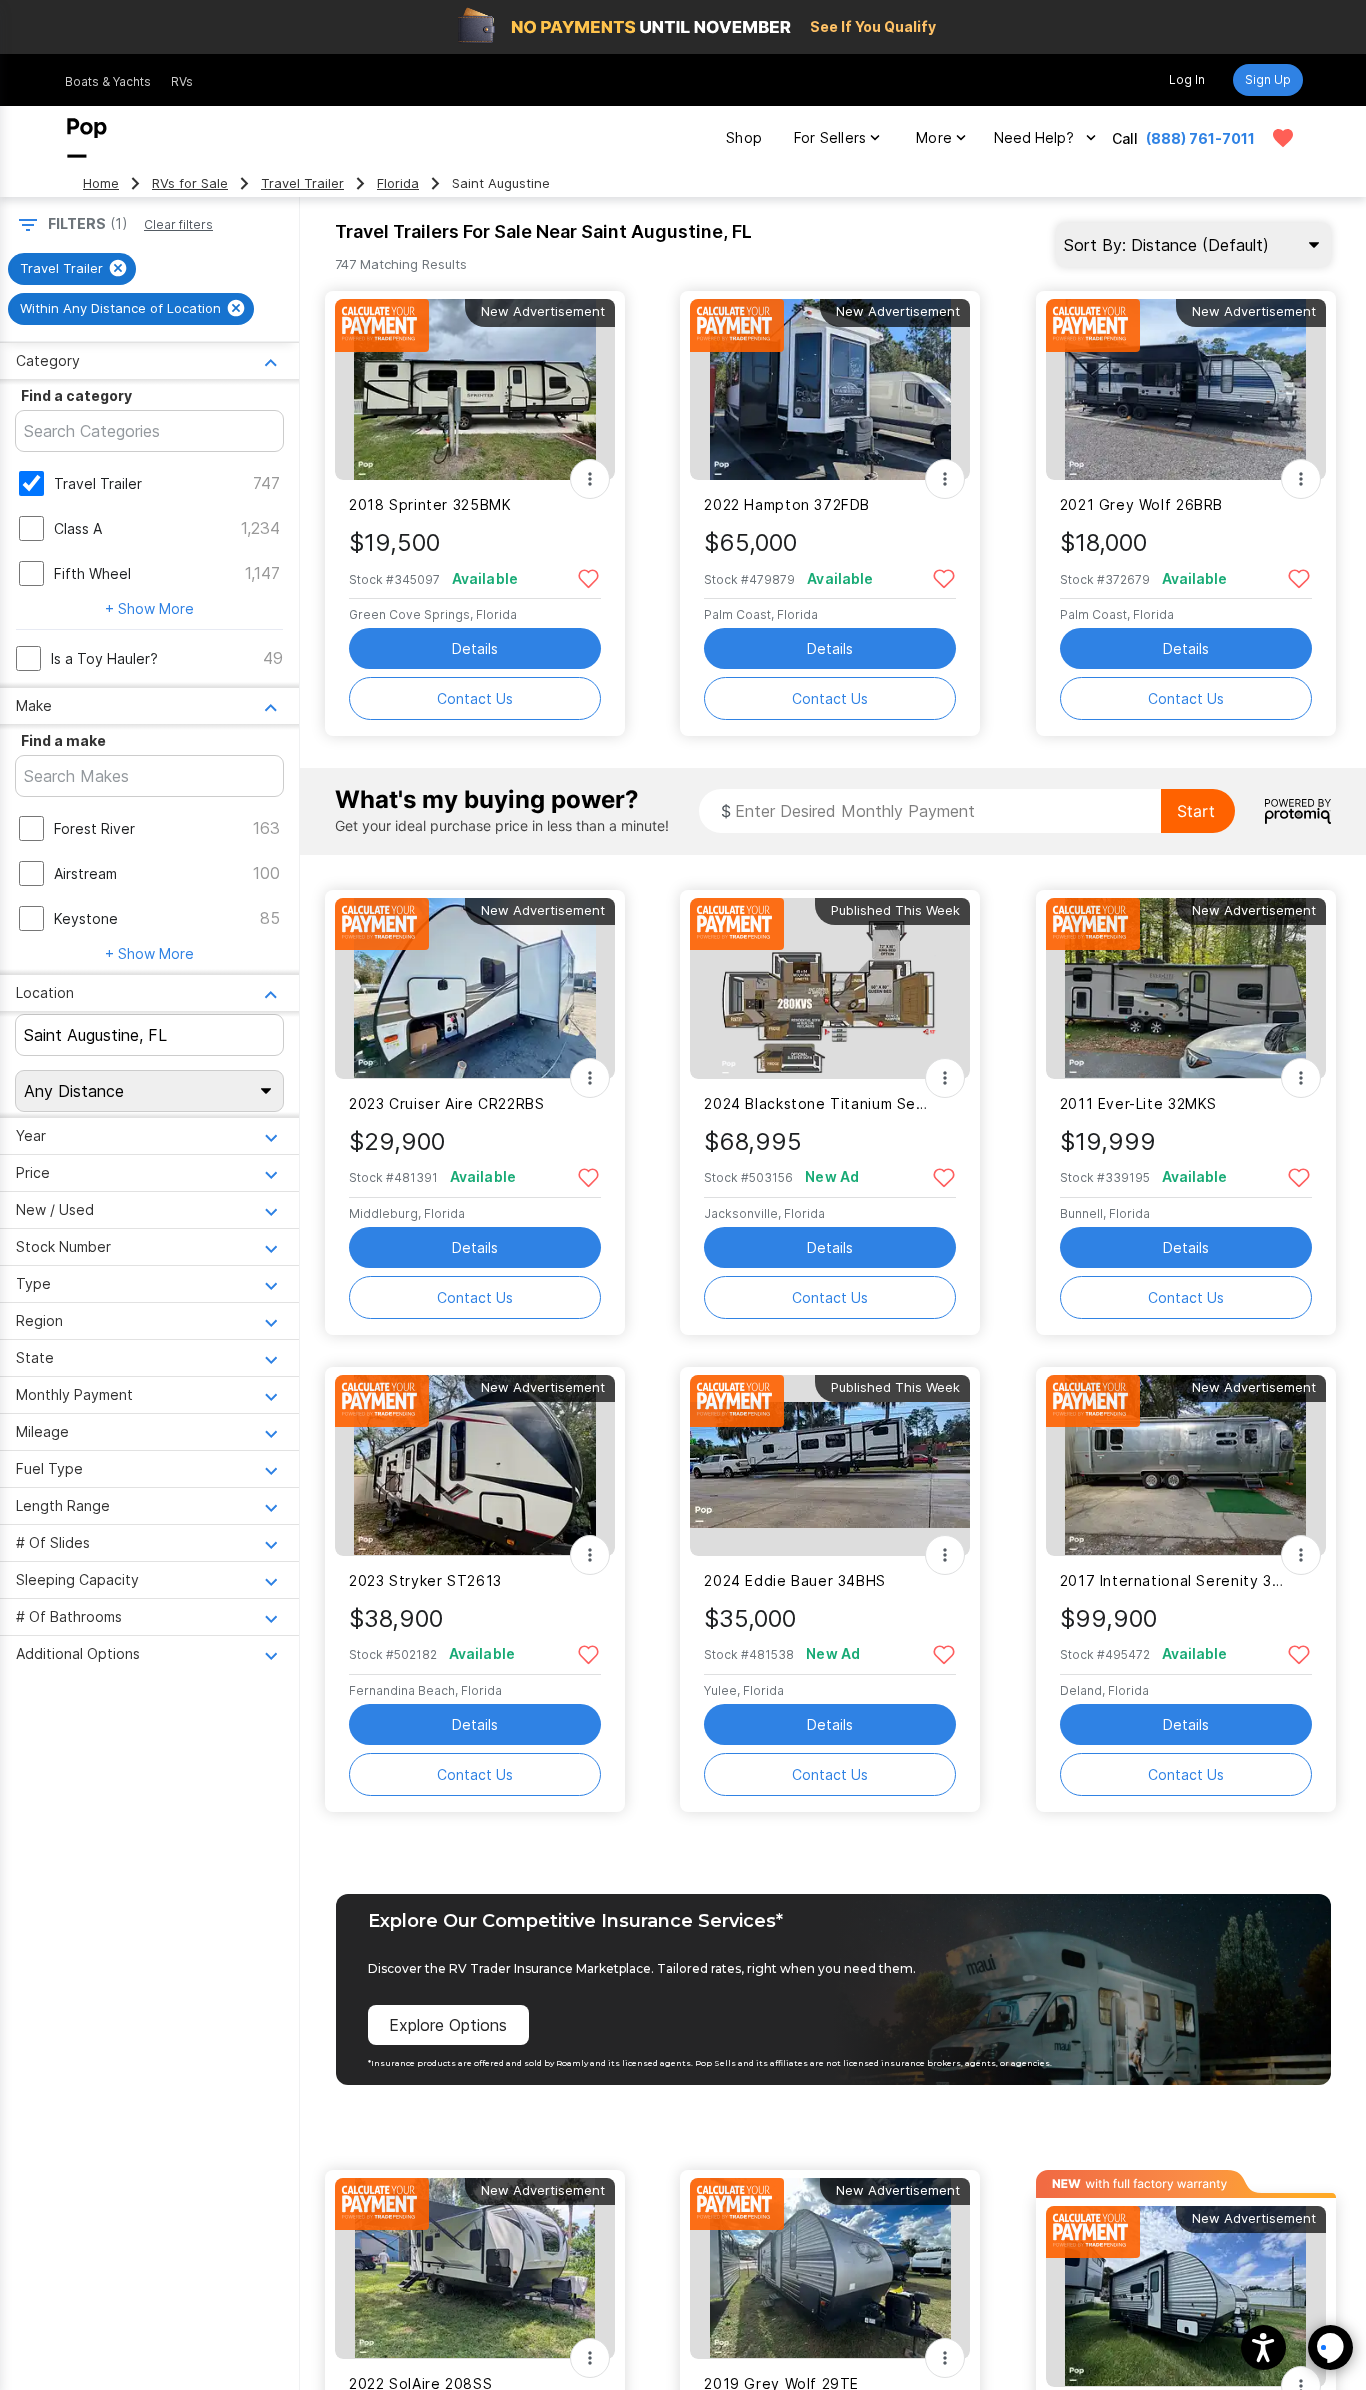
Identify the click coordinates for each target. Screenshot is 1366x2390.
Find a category (76, 395)
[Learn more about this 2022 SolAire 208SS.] (475, 2268)
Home (101, 183)
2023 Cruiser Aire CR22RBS (447, 1103)
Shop (744, 137)
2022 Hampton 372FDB (787, 504)
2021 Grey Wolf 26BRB (1141, 504)
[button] (1263, 2347)
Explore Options (448, 2025)
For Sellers (830, 137)
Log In (1187, 79)
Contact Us (475, 698)
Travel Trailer (302, 183)
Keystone (86, 918)
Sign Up (1268, 79)
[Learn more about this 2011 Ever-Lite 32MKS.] (1186, 988)
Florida (398, 183)
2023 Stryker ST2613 (425, 1580)
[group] (72, 269)
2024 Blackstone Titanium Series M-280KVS (817, 1103)
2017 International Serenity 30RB (1173, 1580)
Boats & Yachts (108, 81)
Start (1196, 811)
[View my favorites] (1283, 138)
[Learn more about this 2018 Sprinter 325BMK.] (475, 389)
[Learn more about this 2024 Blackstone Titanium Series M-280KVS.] (830, 988)
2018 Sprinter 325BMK (430, 504)
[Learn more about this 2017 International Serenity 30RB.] (1186, 1465)
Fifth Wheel (92, 573)
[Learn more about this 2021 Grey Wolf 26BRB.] (1186, 389)
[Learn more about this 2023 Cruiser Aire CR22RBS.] (475, 988)
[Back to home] (87, 138)
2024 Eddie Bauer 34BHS (795, 1580)
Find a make (63, 740)
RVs (182, 81)
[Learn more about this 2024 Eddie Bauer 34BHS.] (830, 1465)
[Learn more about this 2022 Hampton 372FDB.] (830, 389)
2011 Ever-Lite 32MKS (1138, 1103)
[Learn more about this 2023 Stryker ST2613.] (475, 1465)
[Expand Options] (590, 479)
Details (475, 648)
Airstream (85, 873)
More (934, 137)
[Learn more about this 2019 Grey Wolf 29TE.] (830, 2268)
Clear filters (178, 224)
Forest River (94, 828)
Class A (78, 528)
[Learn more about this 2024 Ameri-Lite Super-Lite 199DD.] (1186, 2296)
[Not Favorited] (588, 577)
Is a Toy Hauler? (104, 658)
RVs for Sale (190, 183)
